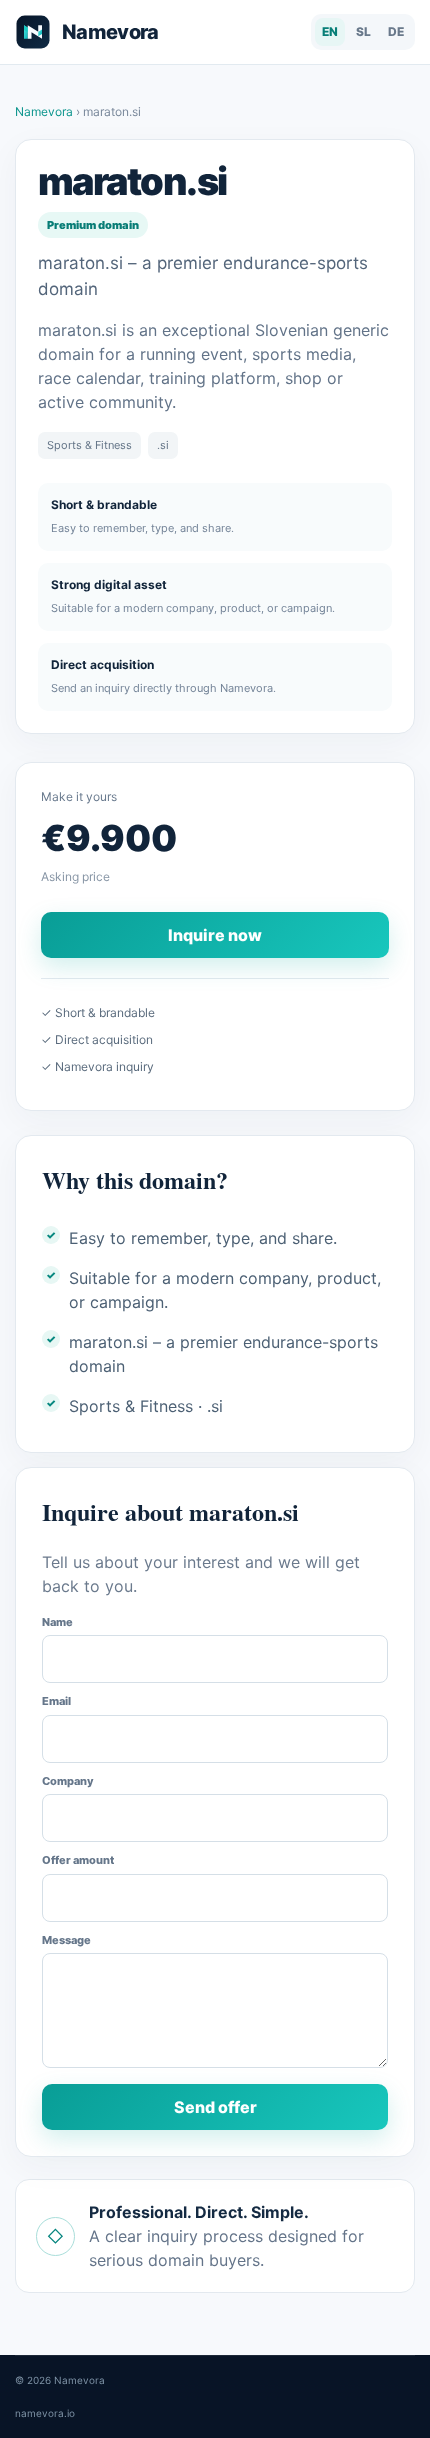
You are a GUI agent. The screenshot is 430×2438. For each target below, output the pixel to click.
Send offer (215, 2107)
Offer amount (78, 1860)
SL (363, 31)
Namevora (45, 111)
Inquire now (215, 935)
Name (57, 1622)
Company (68, 1781)
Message (66, 1940)
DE (396, 31)
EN (330, 31)
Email (56, 1701)
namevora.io (45, 2413)
